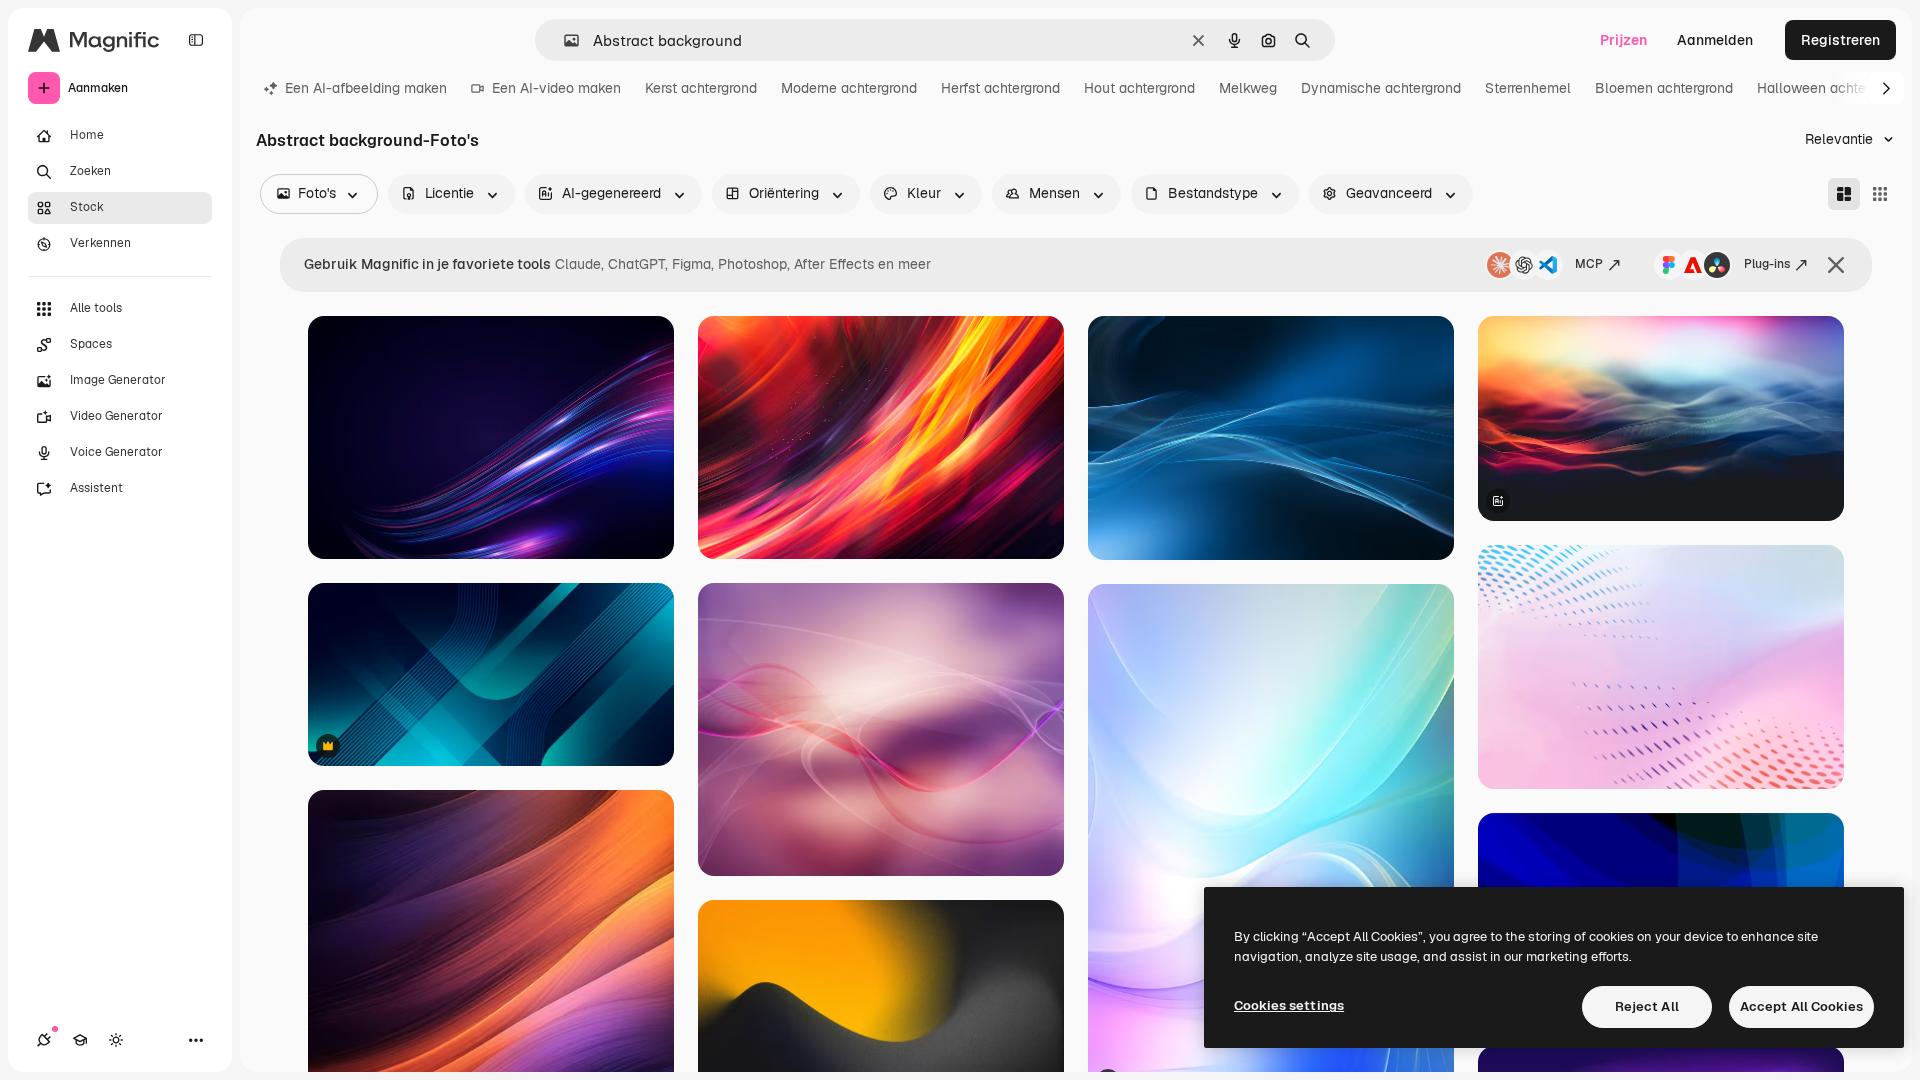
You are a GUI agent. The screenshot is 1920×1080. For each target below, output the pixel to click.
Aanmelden (1715, 40)
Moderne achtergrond (849, 88)
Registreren (1840, 40)
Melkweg (1248, 88)
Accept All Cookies (1801, 1006)
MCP (1589, 264)
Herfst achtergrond (1000, 88)
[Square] (1880, 194)
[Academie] (80, 1040)
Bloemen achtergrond (1664, 88)
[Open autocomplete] (563, 40)
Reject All (1647, 1006)
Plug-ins (1767, 264)
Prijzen (1623, 40)
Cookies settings (1289, 1005)
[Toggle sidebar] (196, 40)
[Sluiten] (1836, 265)
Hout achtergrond (1139, 88)
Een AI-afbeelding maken (366, 88)
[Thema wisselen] (116, 1040)
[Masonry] (1844, 194)
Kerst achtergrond (701, 88)
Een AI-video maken (556, 88)
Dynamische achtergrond (1381, 88)
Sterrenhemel (1528, 88)
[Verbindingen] (44, 1040)
